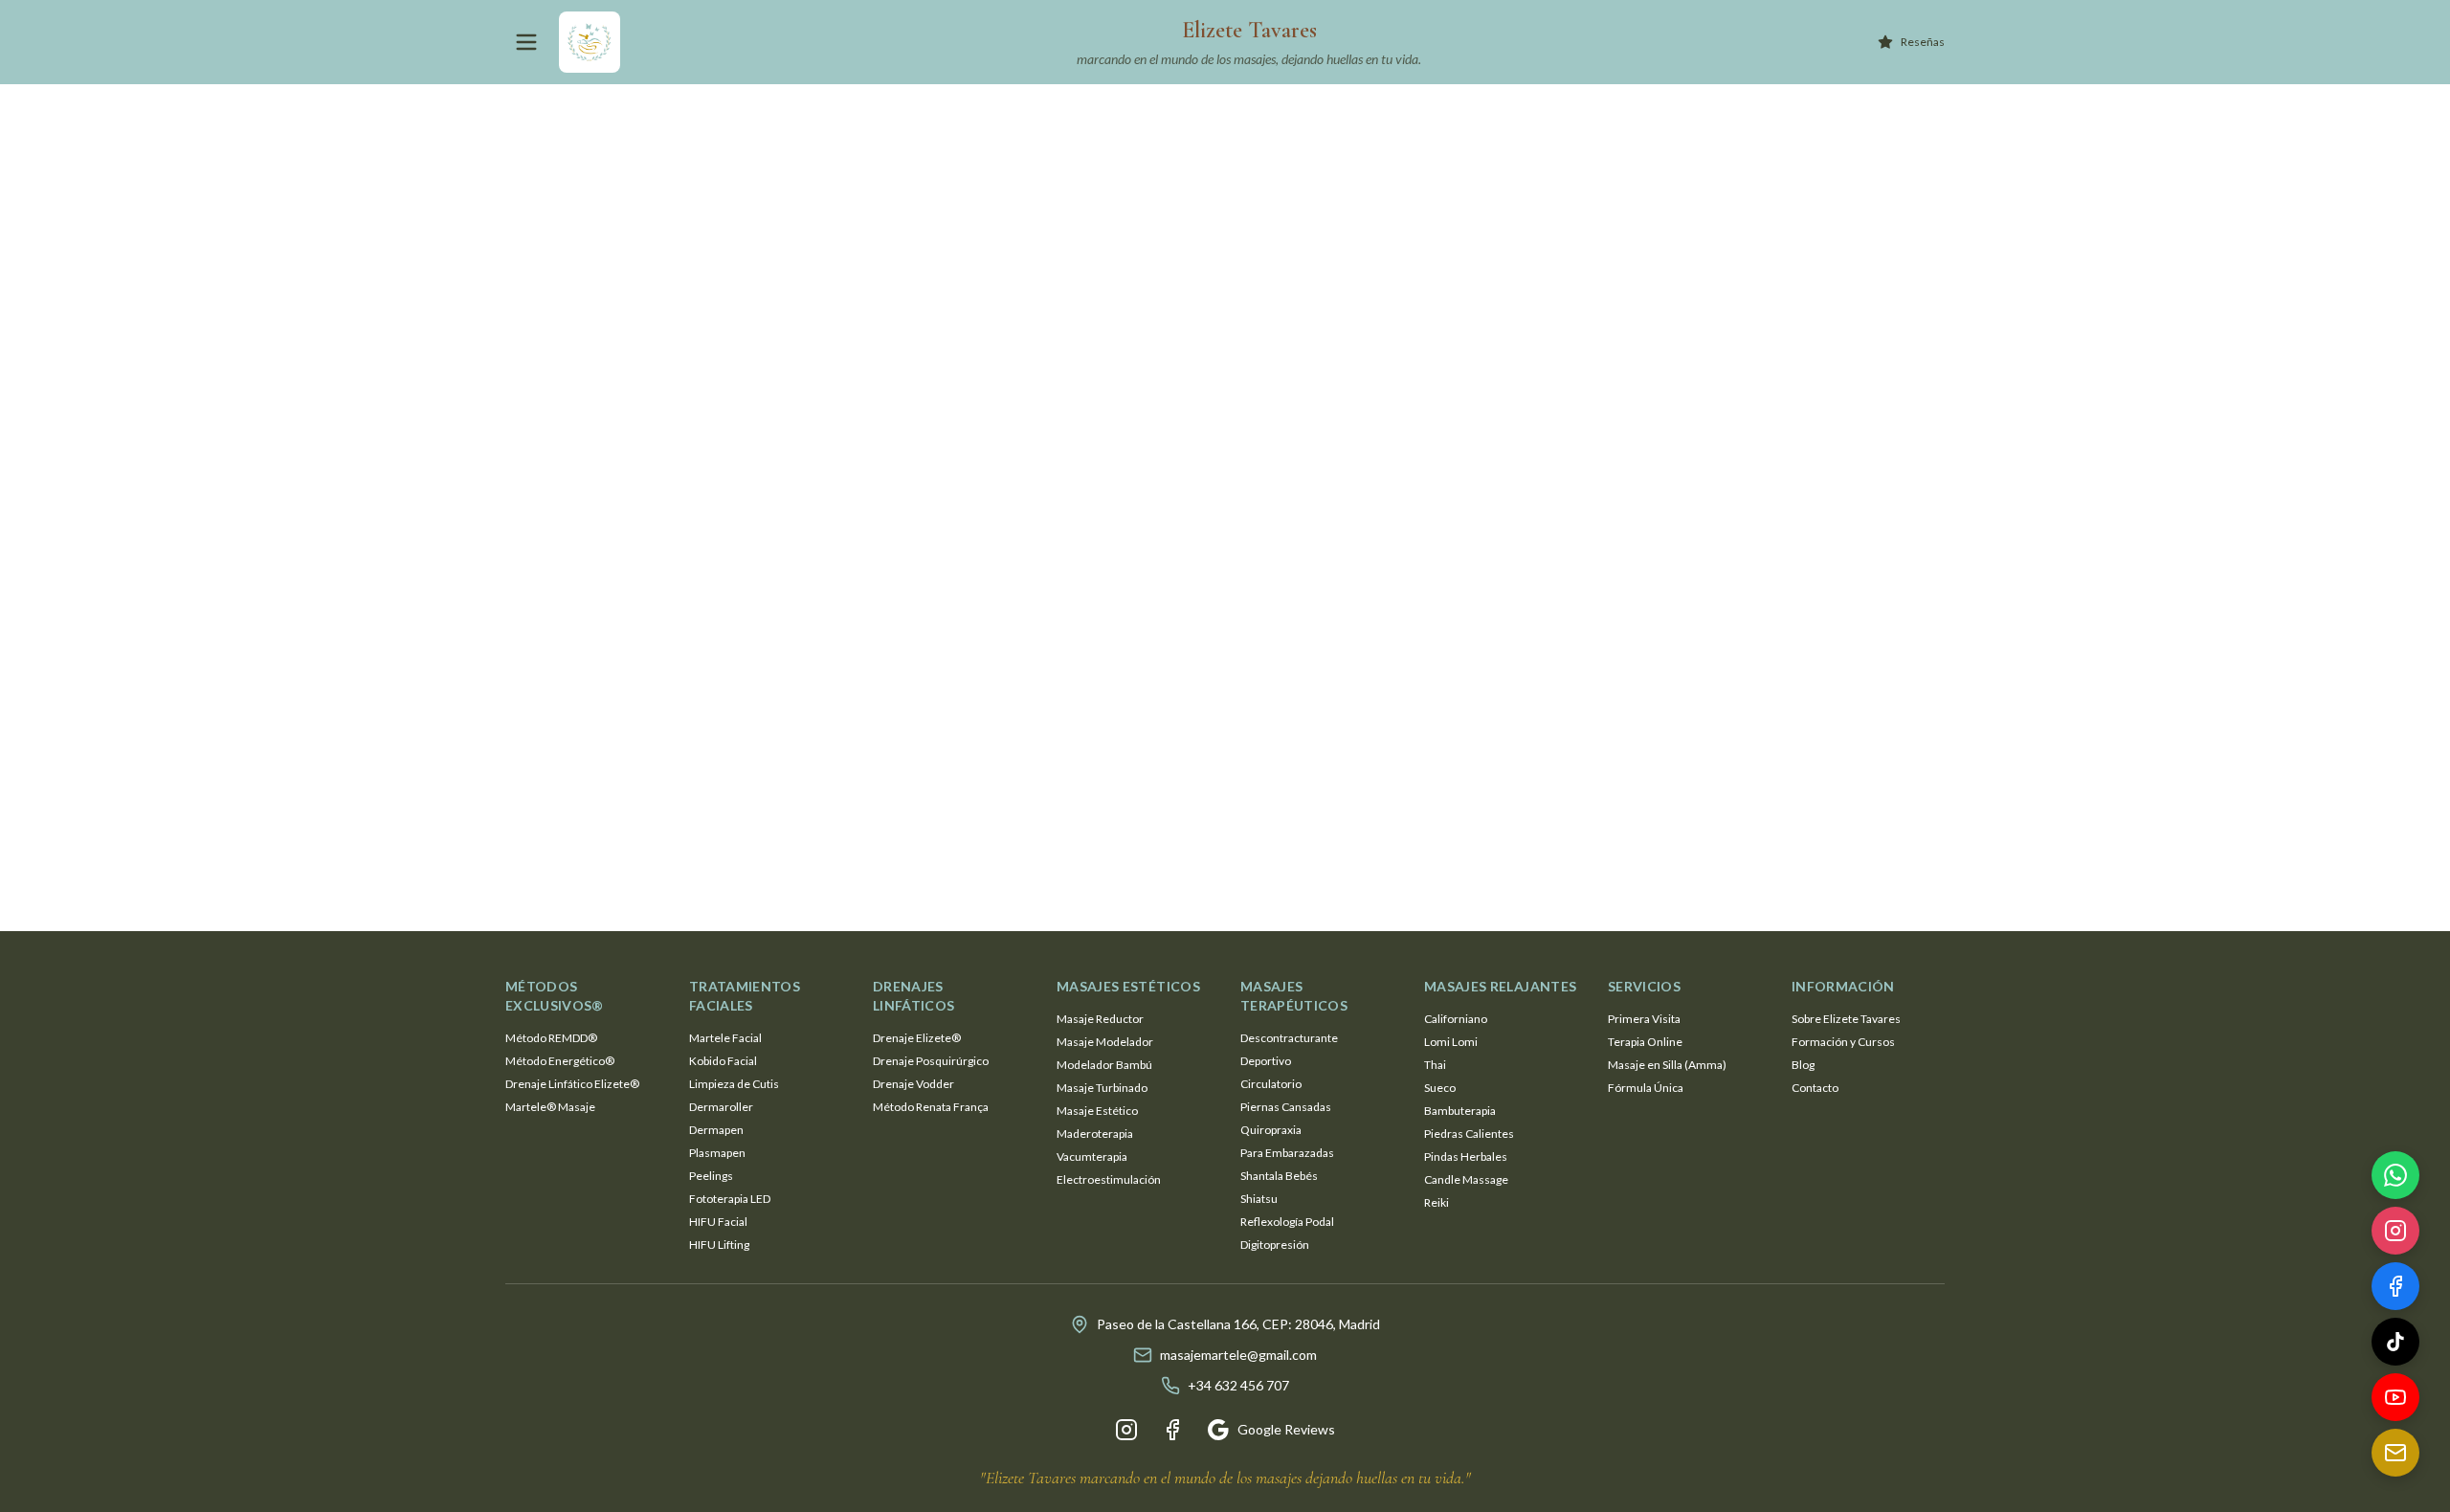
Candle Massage (1466, 1179)
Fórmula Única (1646, 1088)
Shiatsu (1259, 1199)
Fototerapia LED (730, 1199)
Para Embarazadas (1287, 1153)
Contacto (1815, 1088)
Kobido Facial (723, 1061)
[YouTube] (2395, 1402)
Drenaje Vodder (913, 1084)
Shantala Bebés (1279, 1176)
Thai (1435, 1065)
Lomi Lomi (1451, 1042)
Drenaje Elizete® (917, 1038)
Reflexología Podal (1287, 1222)
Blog (1803, 1065)
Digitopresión (1275, 1245)
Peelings (711, 1176)
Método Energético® (560, 1061)
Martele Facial (725, 1038)
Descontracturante (1289, 1038)
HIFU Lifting (719, 1245)
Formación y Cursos (1843, 1042)
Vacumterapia (1092, 1156)
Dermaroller (721, 1107)
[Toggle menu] (526, 42)
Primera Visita (1644, 1019)
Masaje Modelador (1105, 1042)
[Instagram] (1126, 1430)
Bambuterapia (1460, 1111)
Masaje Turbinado (1102, 1088)
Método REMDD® (551, 1038)
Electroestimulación (1109, 1179)
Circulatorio (1271, 1084)
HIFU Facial (718, 1222)
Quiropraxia (1271, 1130)
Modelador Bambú (1104, 1065)
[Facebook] (1172, 1430)
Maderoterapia (1095, 1134)
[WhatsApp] (2395, 1180)
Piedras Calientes (1469, 1134)
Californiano (1456, 1019)
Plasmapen (717, 1153)
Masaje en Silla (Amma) (1667, 1065)
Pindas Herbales (1466, 1156)
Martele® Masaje (550, 1107)
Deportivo (1266, 1061)
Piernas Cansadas (1286, 1107)
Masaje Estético (1097, 1111)
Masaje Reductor (1100, 1019)
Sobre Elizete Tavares (1846, 1019)
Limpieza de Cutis (734, 1084)
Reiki (1437, 1202)
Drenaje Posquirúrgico (931, 1061)
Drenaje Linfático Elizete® (572, 1084)
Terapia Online (1645, 1042)
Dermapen (716, 1130)
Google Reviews (1286, 1429)
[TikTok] (2395, 1346)
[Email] (2395, 1457)
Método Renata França (931, 1107)
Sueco (1440, 1088)
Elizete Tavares (1249, 30)
